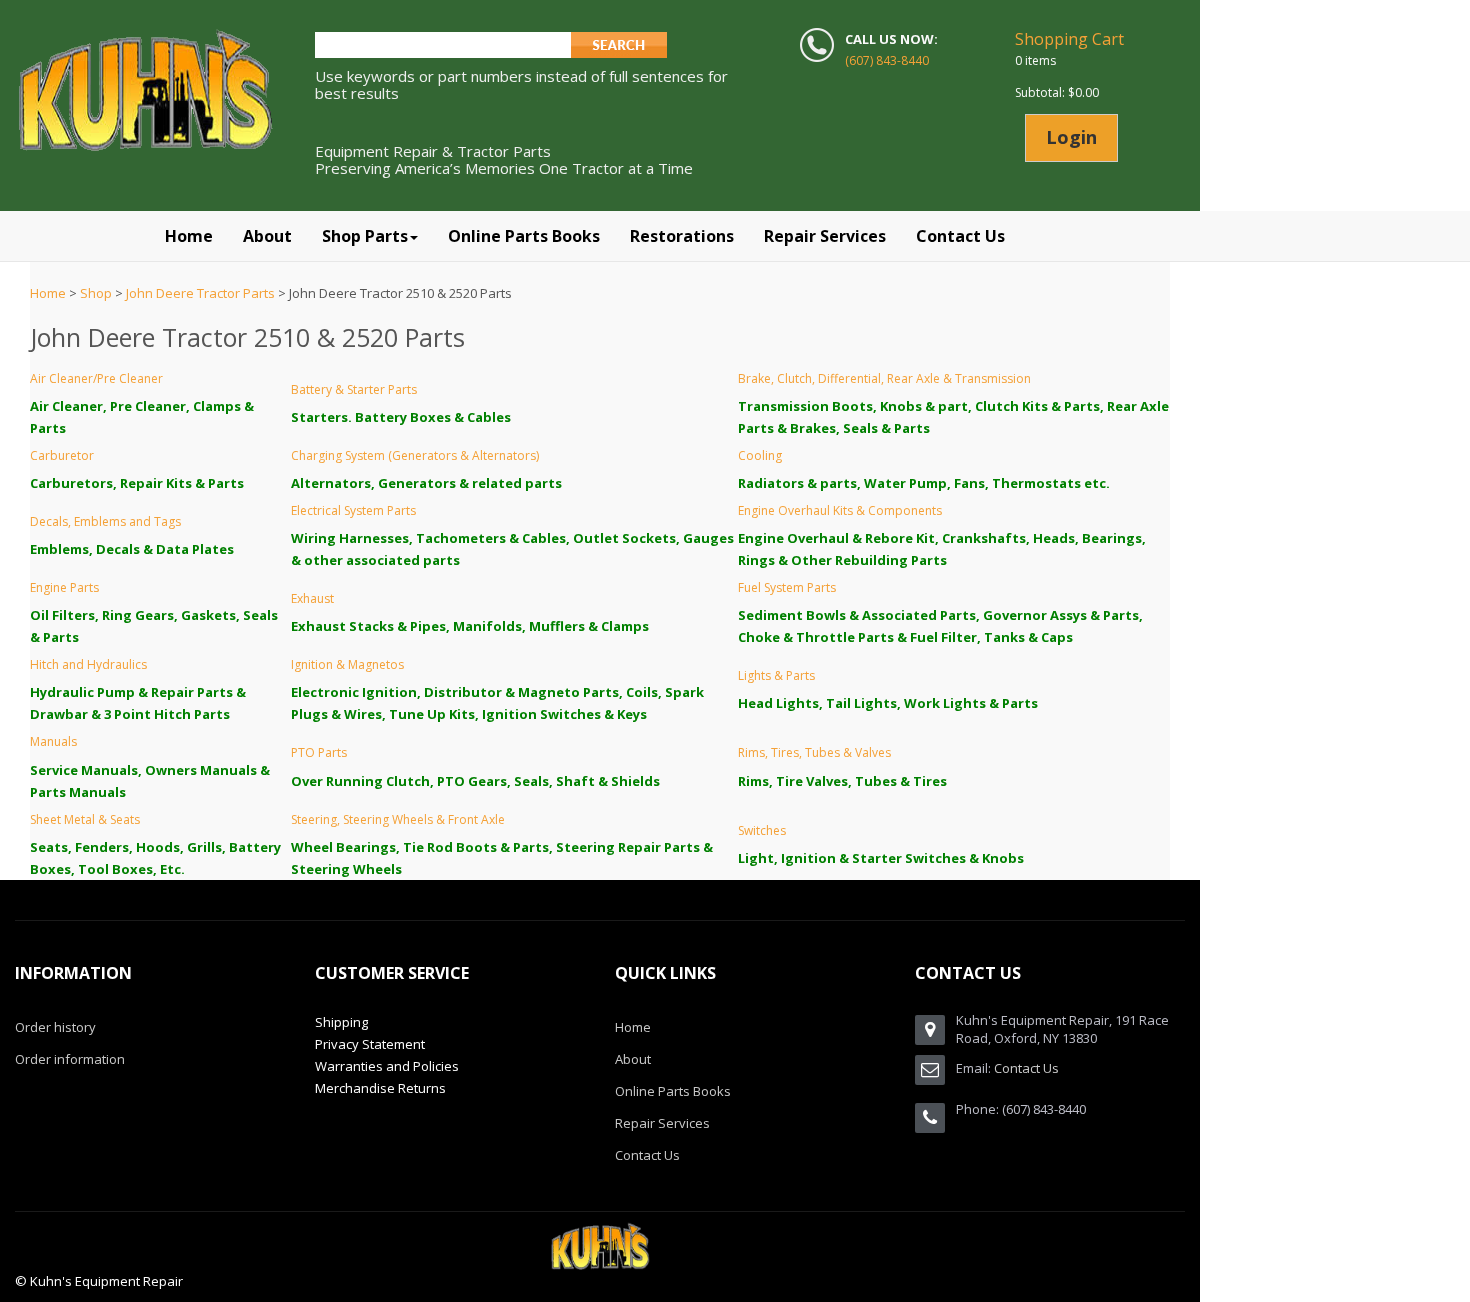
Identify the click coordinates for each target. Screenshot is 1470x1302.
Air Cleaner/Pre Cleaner (96, 378)
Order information (70, 1059)
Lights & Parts (776, 675)
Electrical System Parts (353, 510)
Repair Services (662, 1123)
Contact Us (647, 1155)
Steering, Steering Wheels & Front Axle (398, 819)
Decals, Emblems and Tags (105, 521)
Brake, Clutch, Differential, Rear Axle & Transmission (884, 378)
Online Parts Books (673, 1091)
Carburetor (62, 455)
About (633, 1059)
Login (1071, 137)
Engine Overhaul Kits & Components (840, 510)
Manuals (53, 741)
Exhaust (312, 598)
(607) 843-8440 (887, 60)
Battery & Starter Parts (354, 389)
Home (48, 293)
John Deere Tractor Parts (200, 293)
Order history (55, 1027)
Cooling (760, 455)
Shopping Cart (1069, 39)
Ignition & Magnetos (347, 664)
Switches (762, 830)
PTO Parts (319, 752)
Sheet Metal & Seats (85, 819)
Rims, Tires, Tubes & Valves (814, 752)
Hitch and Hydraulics (88, 664)
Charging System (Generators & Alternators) (415, 455)
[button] (370, 236)
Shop (96, 293)
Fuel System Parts (787, 587)
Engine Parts (64, 587)
